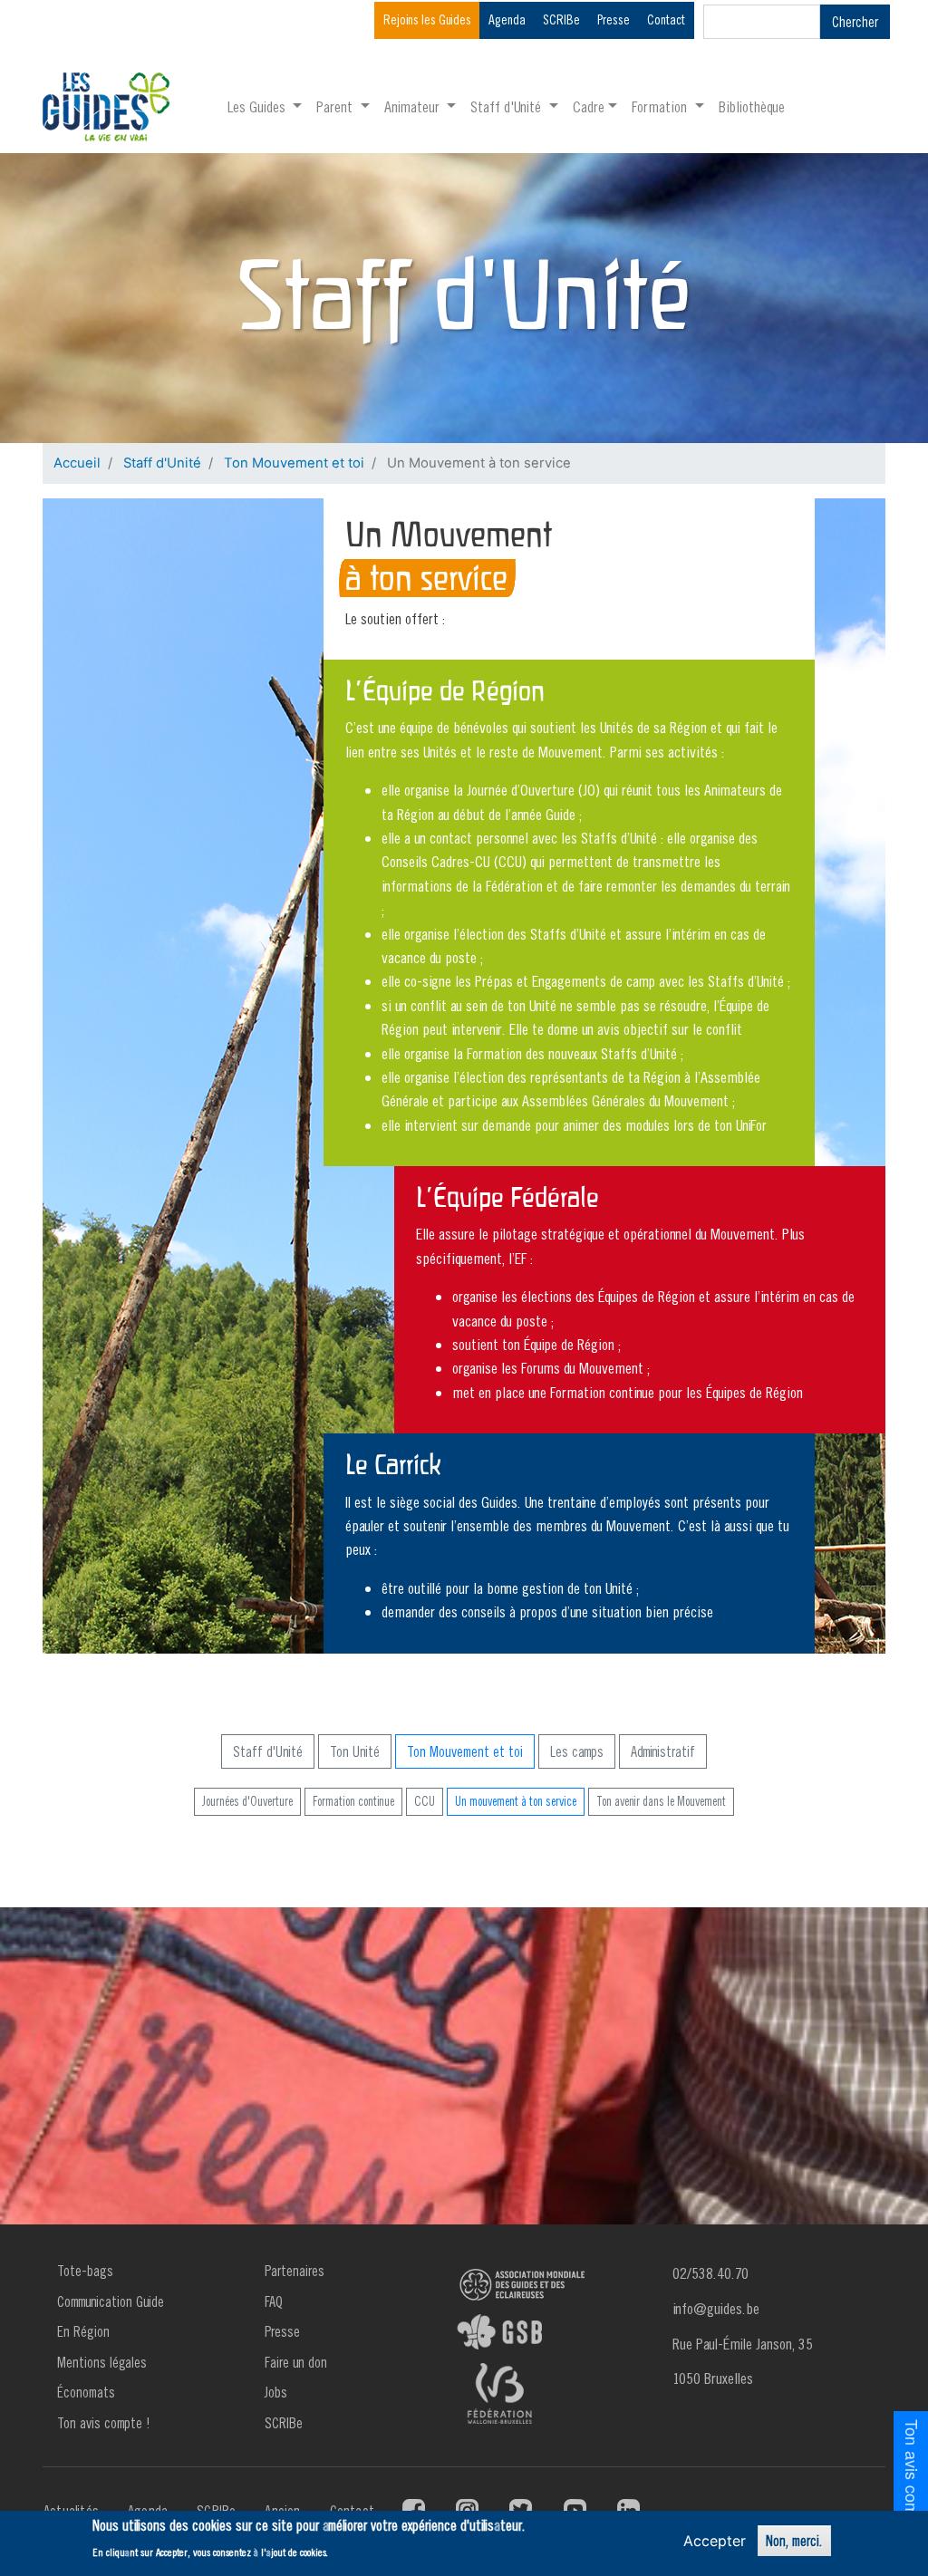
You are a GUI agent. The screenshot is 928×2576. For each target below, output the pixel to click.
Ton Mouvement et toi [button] (465, 1751)
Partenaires (295, 2271)
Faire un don (296, 2362)
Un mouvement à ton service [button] (516, 1801)
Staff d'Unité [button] (507, 106)
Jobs (276, 2392)
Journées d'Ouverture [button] (247, 1801)
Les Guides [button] (258, 106)
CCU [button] (425, 1801)
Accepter (715, 2541)
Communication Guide (111, 2301)
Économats (86, 2392)
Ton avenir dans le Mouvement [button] (661, 1801)
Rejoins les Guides (427, 19)
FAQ (274, 2301)
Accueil (77, 463)
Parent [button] (336, 106)
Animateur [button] (414, 106)
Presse (614, 19)
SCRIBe (561, 19)
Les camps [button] (577, 1751)
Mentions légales (102, 2362)
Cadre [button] (589, 106)
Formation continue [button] (353, 1801)
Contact (666, 19)
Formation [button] (661, 106)
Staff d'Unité (162, 463)
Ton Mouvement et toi (294, 463)
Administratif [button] (663, 1751)
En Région (83, 2331)
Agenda (507, 19)
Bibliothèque (752, 106)
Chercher (855, 22)
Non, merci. (794, 2541)
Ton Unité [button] (355, 1751)
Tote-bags (85, 2271)
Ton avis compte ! (104, 2423)
